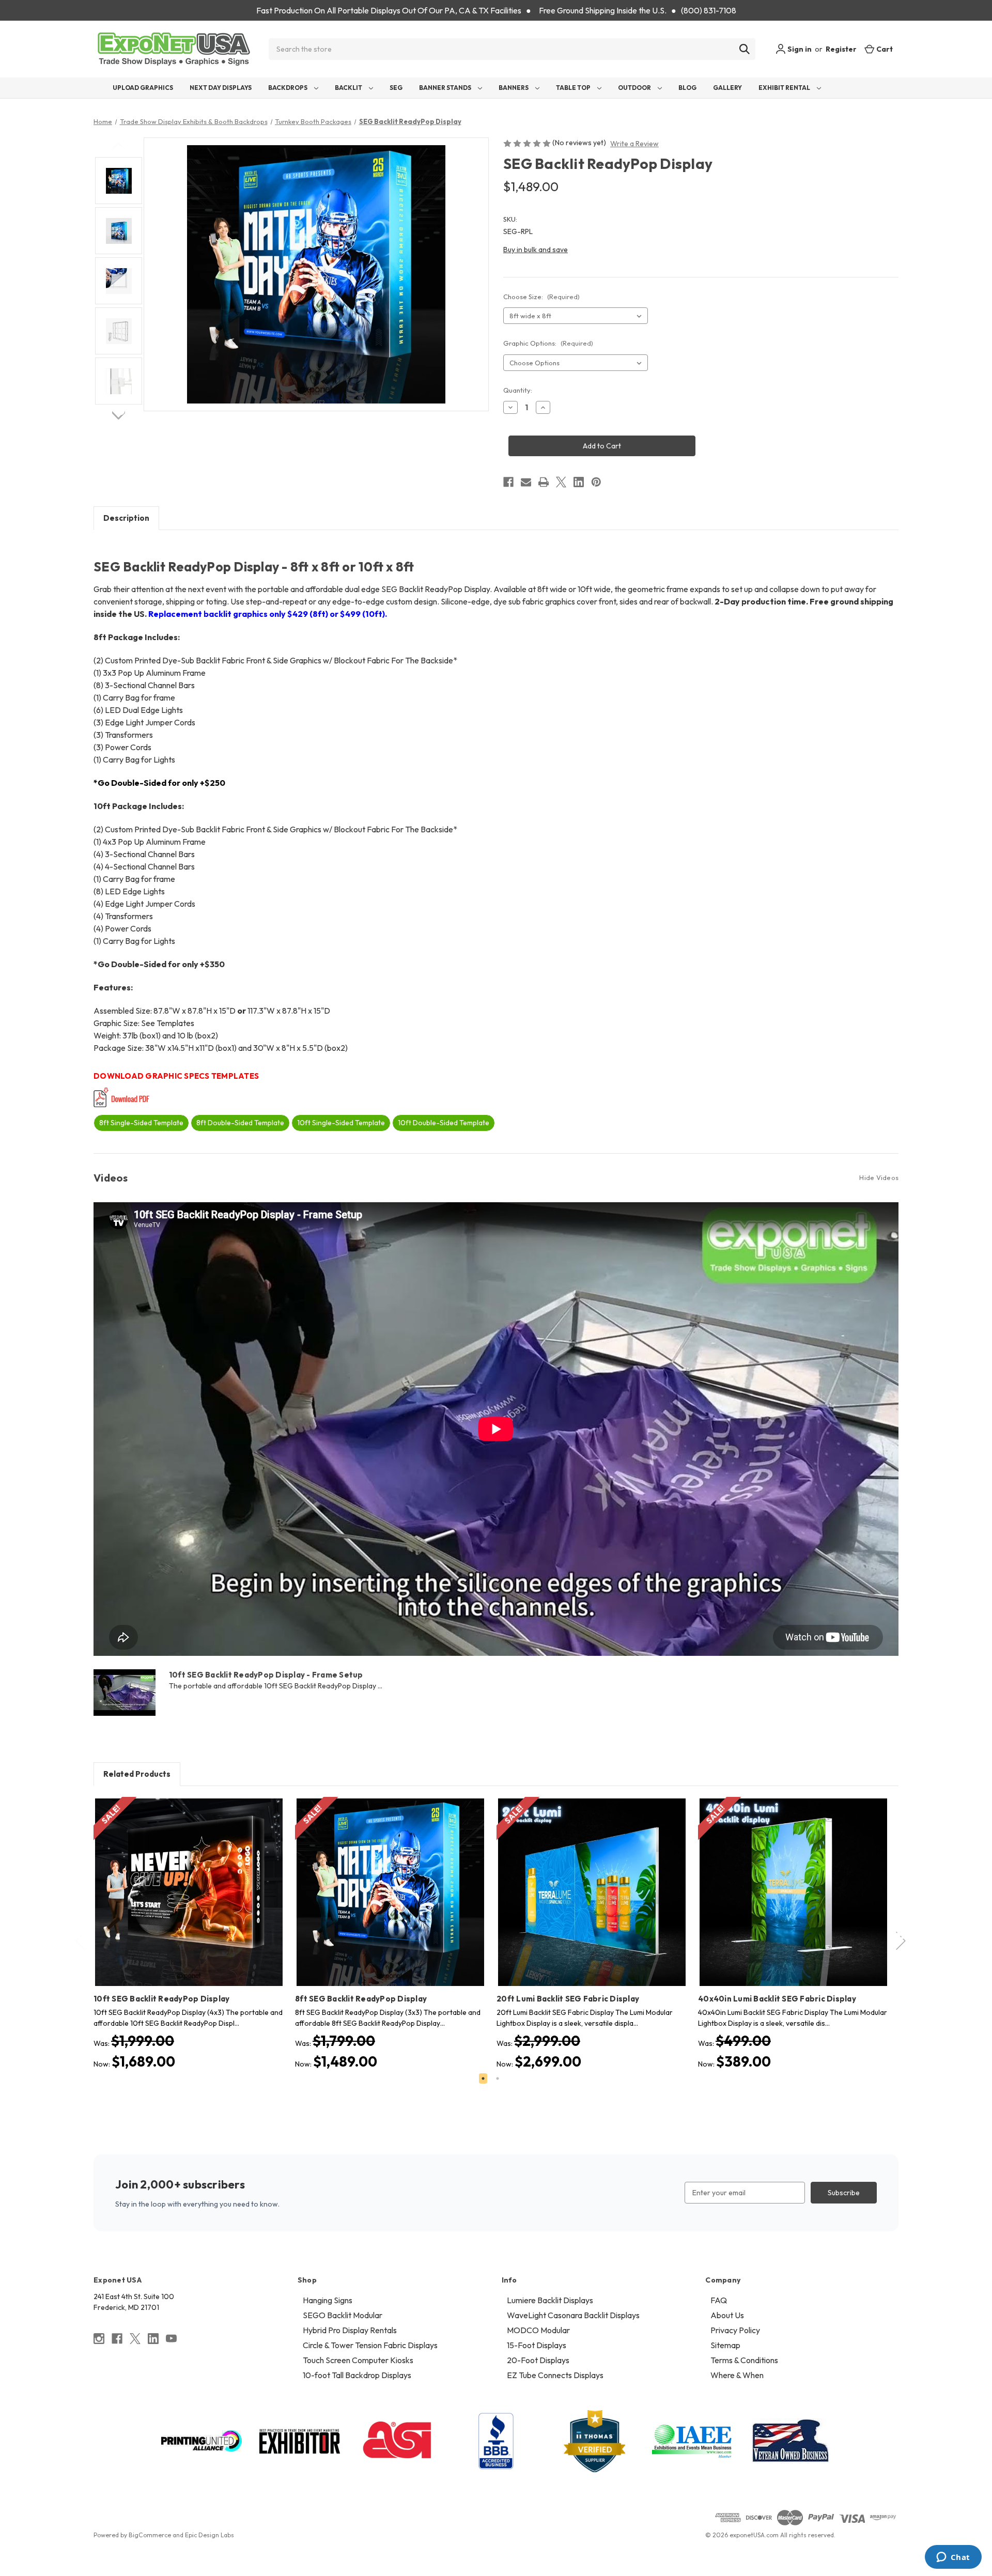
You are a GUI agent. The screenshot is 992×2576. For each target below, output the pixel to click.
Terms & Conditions (744, 2360)
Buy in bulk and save (536, 250)
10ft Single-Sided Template (341, 1123)
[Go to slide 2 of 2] (498, 2078)
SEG (396, 88)
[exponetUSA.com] (174, 49)
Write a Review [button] (634, 144)
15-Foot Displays (537, 2345)
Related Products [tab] (137, 1774)
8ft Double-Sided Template (240, 1123)
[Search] (745, 49)
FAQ (719, 2300)
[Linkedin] (579, 482)
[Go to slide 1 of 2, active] (483, 2078)
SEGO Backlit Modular (343, 2315)
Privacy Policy (735, 2330)
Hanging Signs (328, 2300)
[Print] (544, 482)
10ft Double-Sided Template (444, 1123)
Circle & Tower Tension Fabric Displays (370, 2345)
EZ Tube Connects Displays (555, 2375)
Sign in (799, 49)
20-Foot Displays (538, 2360)
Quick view (181, 1883)
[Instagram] (99, 2339)
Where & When (737, 2375)
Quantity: (518, 390)
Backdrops (288, 88)
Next (119, 415)
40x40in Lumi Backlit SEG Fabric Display (777, 1999)
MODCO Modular (538, 2330)
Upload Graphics (143, 88)
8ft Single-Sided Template (141, 1123)
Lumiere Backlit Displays (550, 2300)
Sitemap (725, 2345)
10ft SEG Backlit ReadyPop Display (161, 1999)
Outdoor (635, 88)
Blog (687, 88)
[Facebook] (508, 482)
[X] (561, 482)
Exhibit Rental (785, 88)
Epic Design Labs (210, 2535)
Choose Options (189, 1901)
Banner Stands (446, 88)
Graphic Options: (548, 343)
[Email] (526, 482)
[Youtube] (171, 2339)
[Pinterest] (596, 482)
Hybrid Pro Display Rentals (350, 2330)
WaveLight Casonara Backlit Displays (573, 2315)
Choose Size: (541, 297)
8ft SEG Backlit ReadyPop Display (361, 1999)
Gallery (727, 88)
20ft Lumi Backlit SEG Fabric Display (568, 1999)
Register (841, 49)
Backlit (349, 88)
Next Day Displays (221, 88)
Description (126, 518)
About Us (727, 2315)
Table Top (574, 88)
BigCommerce (150, 2535)
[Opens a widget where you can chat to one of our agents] (953, 2558)
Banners (514, 88)
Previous (119, 146)
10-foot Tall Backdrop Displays (357, 2375)
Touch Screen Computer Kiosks (358, 2360)
